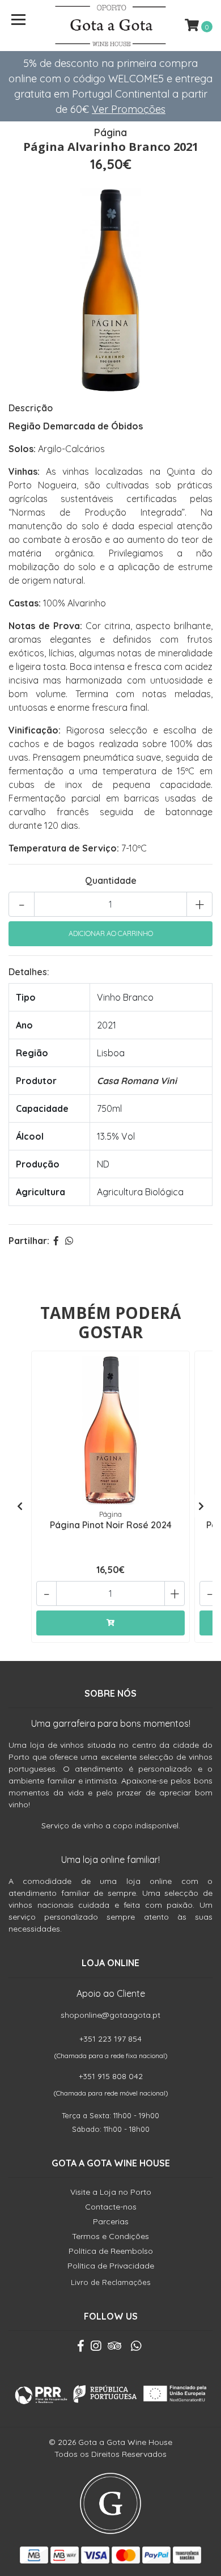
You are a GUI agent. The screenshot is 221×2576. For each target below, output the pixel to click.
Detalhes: (29, 972)
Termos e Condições (110, 2236)
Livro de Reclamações (110, 2282)
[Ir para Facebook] (81, 2348)
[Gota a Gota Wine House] (110, 26)
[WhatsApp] (135, 2348)
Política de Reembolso (111, 2251)
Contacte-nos (111, 2207)
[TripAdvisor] (114, 2348)
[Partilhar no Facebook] (56, 1241)
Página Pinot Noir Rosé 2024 (111, 1525)
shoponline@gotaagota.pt (110, 2015)
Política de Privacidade (111, 2266)
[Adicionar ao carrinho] (110, 1623)
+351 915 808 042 (111, 2076)
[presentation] (20, 1506)
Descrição (31, 408)
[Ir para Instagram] (96, 2348)
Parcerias (111, 2221)
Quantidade (111, 880)
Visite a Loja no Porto (111, 2192)
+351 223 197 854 (110, 2039)
